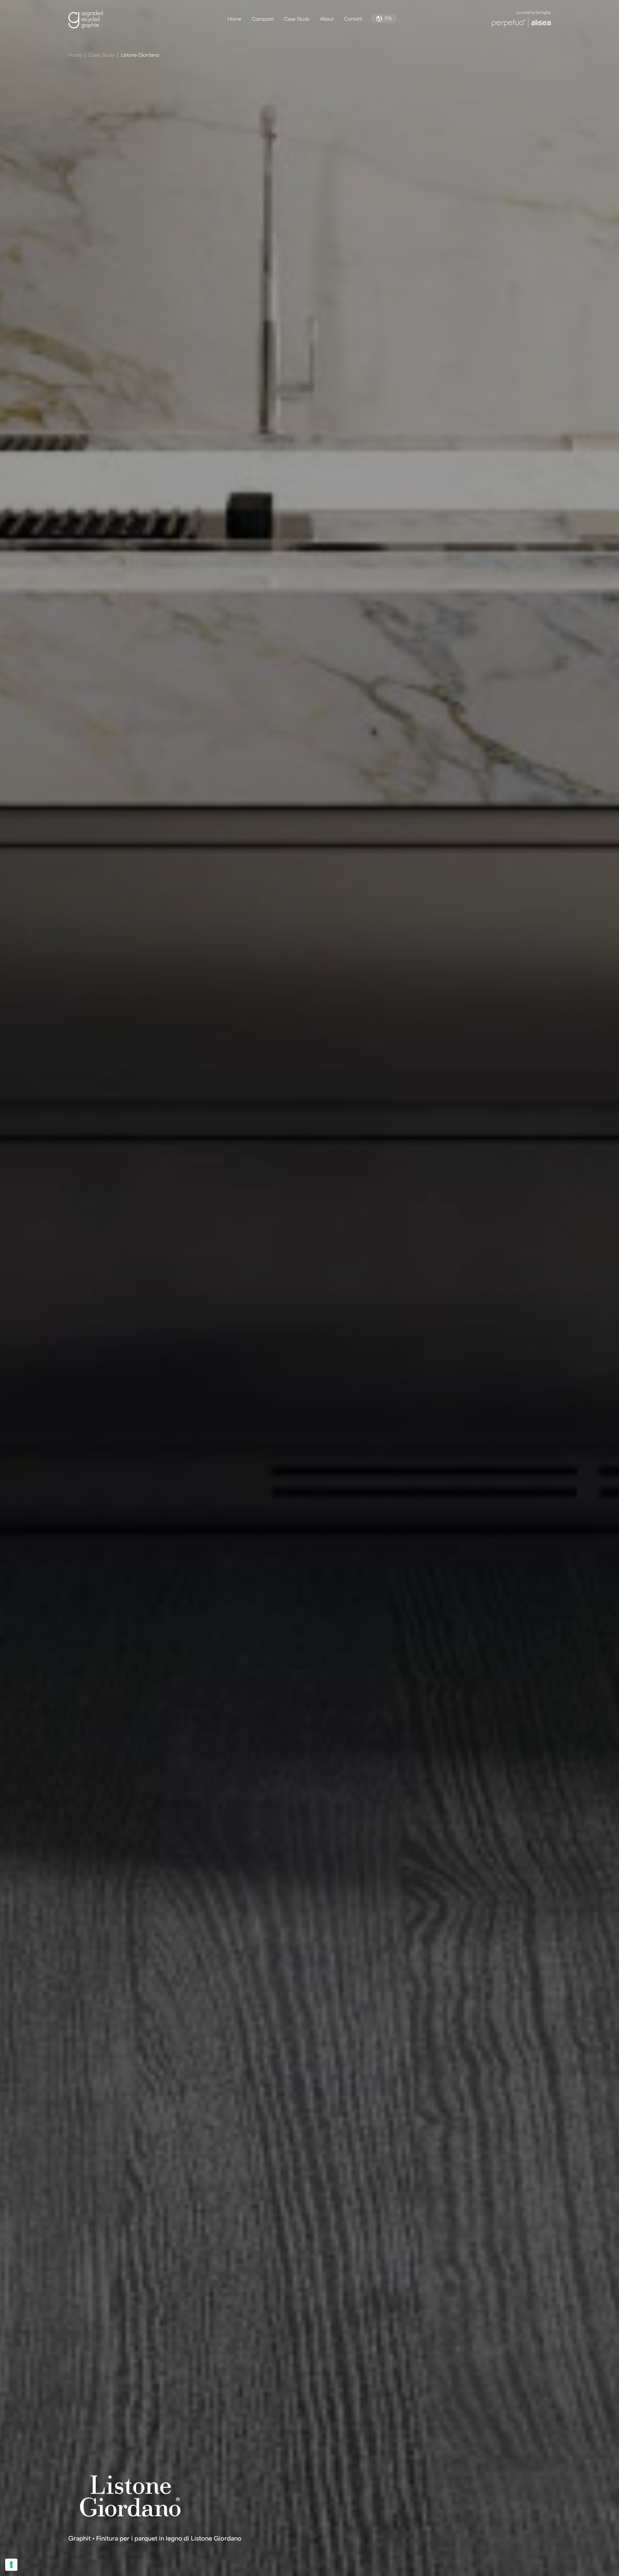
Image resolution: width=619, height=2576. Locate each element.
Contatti (353, 19)
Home (235, 19)
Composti (263, 19)
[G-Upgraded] (93, 19)
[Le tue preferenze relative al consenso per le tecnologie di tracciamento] (11, 2565)
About (327, 19)
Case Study (297, 19)
